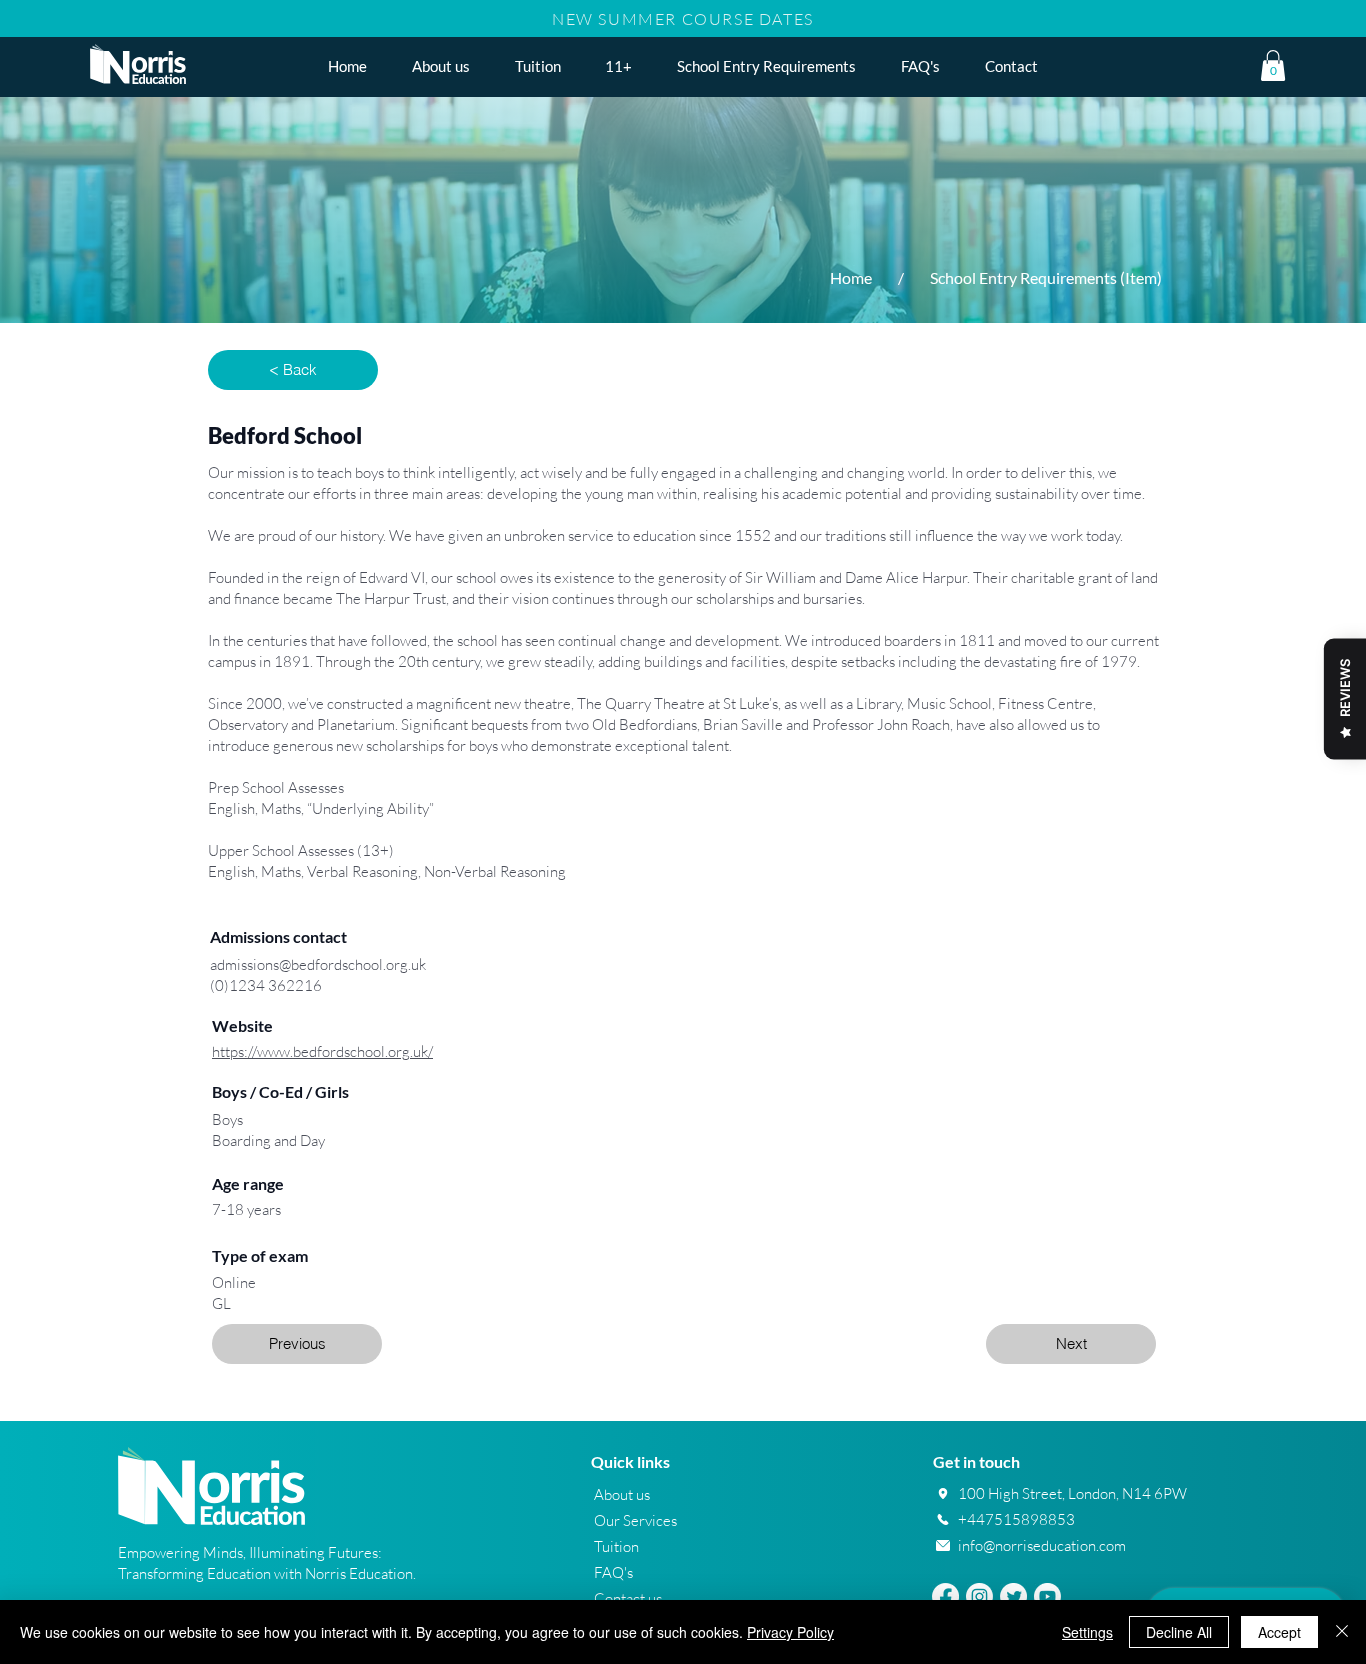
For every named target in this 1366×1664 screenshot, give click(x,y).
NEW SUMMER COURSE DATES (683, 19)
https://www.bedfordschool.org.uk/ (322, 1051)
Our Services (635, 1520)
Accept (1279, 1632)
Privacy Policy (790, 1632)
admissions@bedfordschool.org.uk (318, 964)
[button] (619, 66)
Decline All (1179, 1632)
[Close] (1342, 1632)
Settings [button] (1087, 1632)
